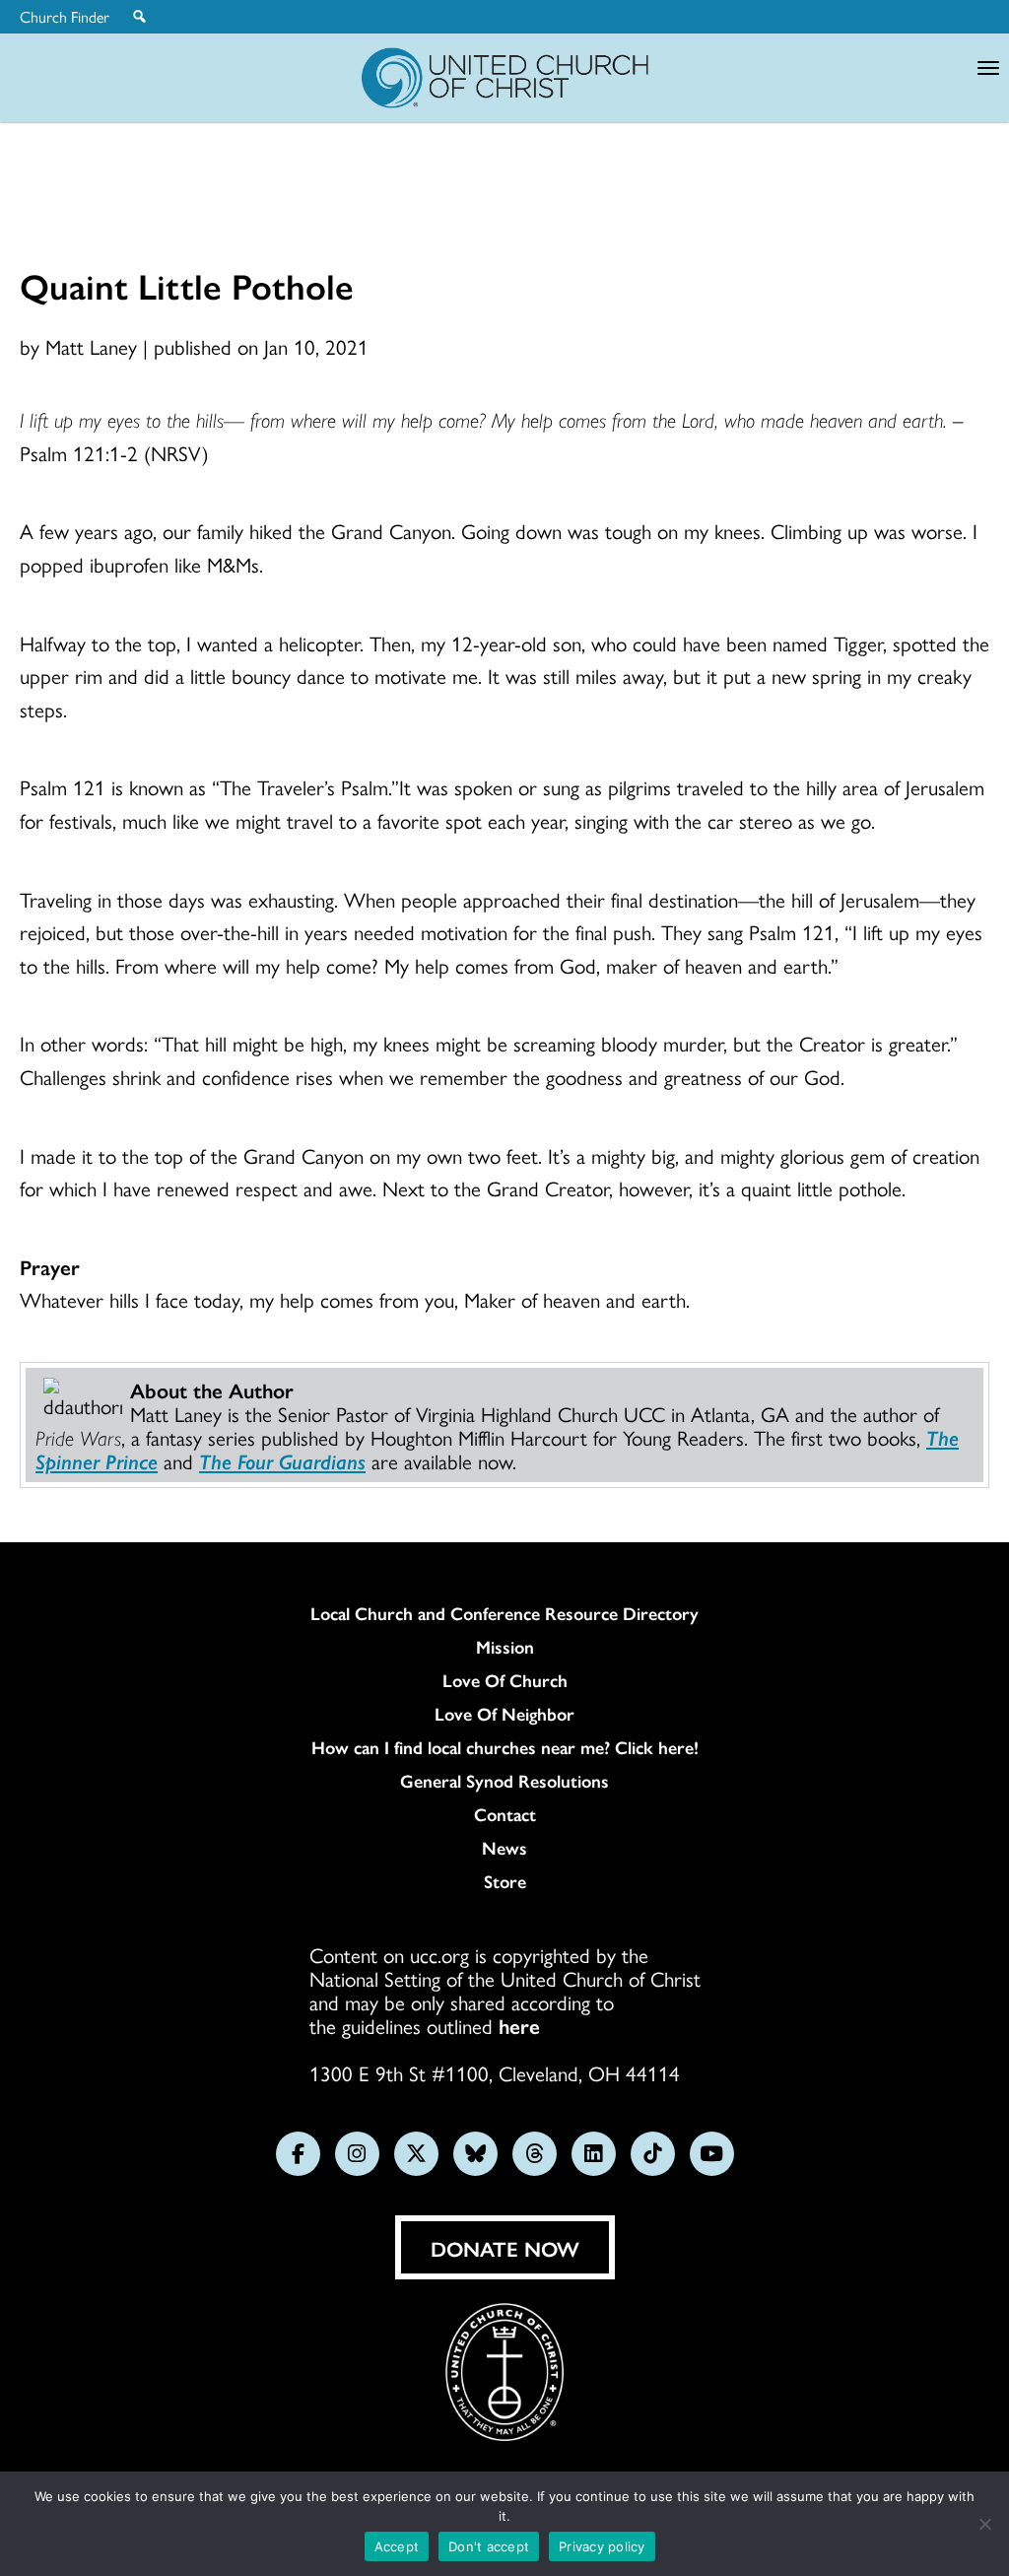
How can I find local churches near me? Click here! (505, 1747)
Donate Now (505, 2248)
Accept (397, 2546)
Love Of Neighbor (504, 1714)
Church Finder (65, 17)
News (504, 1848)
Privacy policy (602, 2546)
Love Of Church (505, 1680)
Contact (505, 1814)
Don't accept (489, 2546)
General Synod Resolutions (504, 1781)
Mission (505, 1647)
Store (505, 1881)
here (519, 2025)
